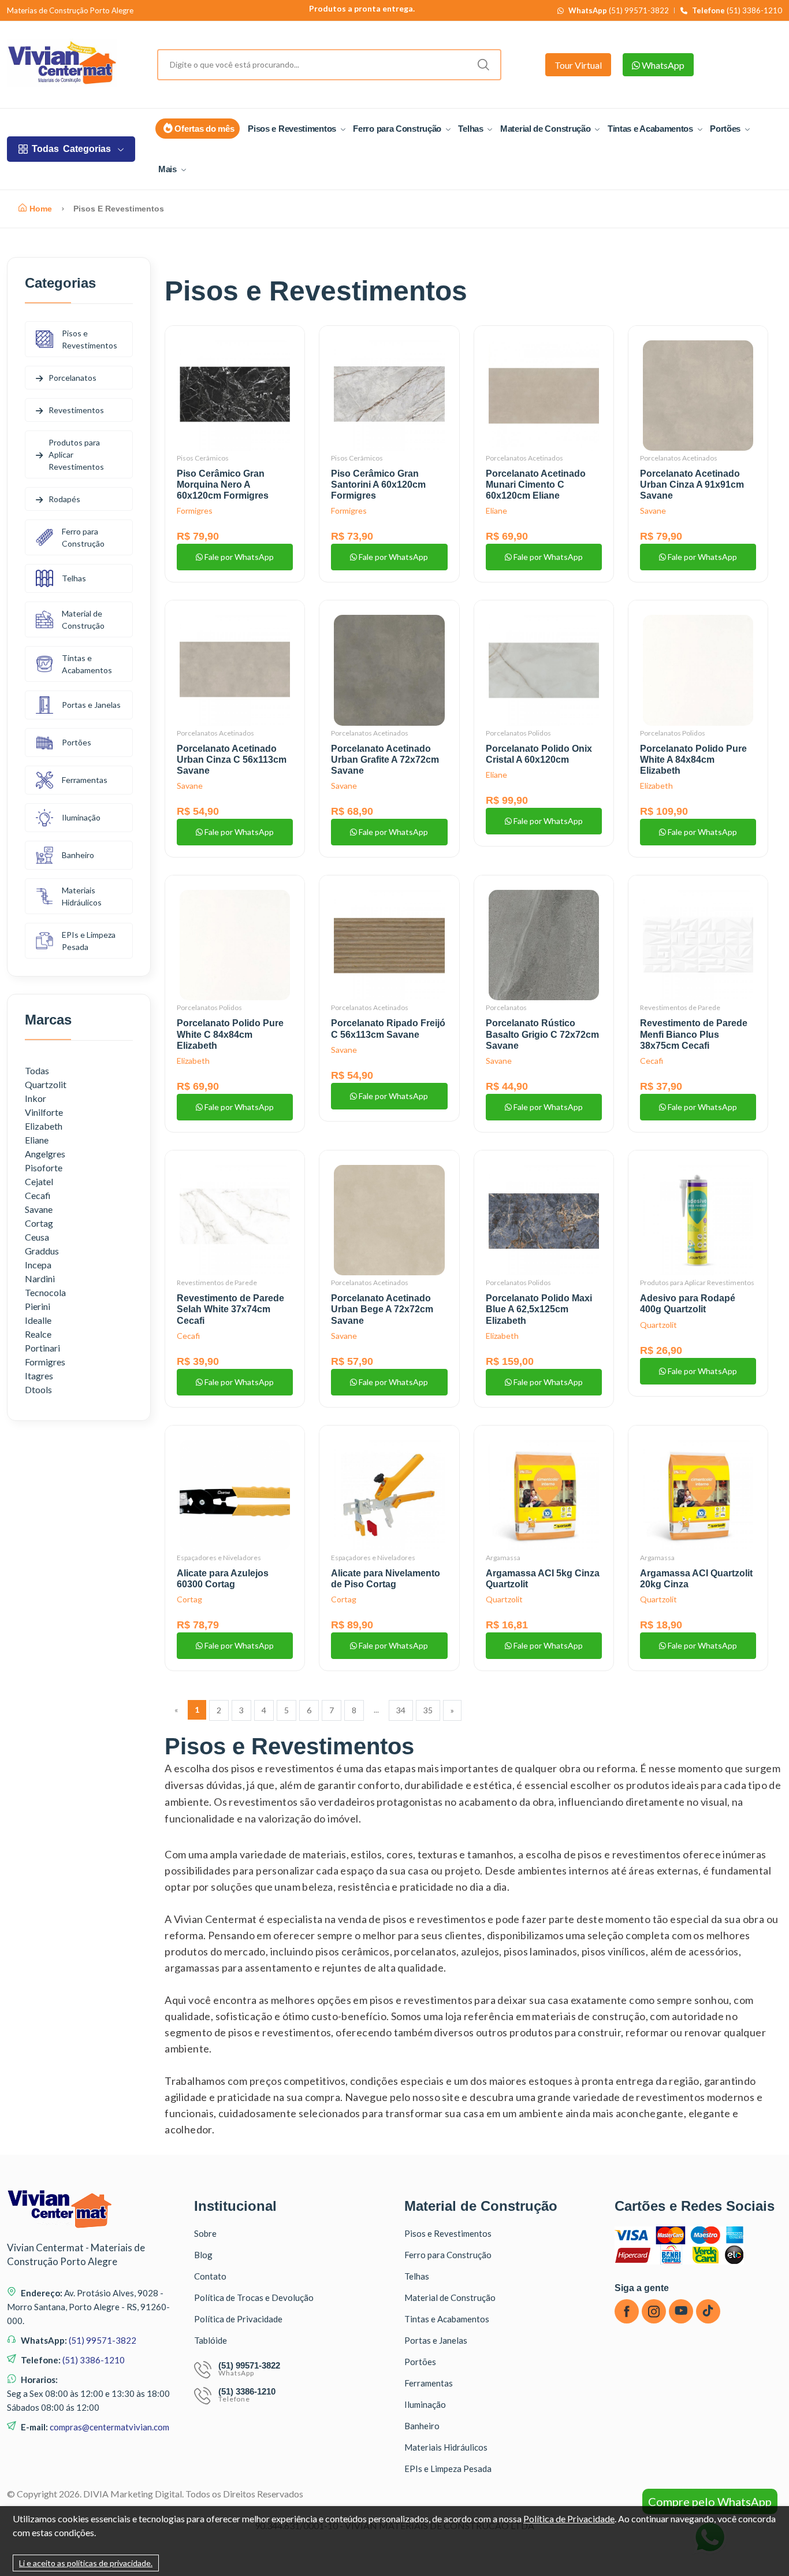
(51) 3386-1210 (737, 11)
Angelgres (45, 1154)
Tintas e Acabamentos (652, 129)
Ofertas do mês (204, 129)
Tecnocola (45, 1292)
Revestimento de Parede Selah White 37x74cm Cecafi (230, 1309)
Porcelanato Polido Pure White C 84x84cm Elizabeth (230, 1034)
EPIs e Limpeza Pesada (89, 941)
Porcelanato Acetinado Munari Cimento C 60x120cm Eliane (536, 485)
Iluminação (81, 817)
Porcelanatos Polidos (518, 733)
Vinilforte (44, 1112)
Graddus (42, 1251)
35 (428, 1710)
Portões (726, 129)
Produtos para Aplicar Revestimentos (697, 1283)
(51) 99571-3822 (619, 11)
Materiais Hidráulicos (82, 896)
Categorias (71, 149)
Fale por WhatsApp (238, 557)
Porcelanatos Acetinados (524, 458)
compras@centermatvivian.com (109, 2427)
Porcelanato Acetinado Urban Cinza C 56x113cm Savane (232, 760)
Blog (203, 2255)
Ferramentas (85, 780)
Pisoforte (44, 1168)
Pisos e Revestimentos (293, 129)
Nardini (40, 1278)
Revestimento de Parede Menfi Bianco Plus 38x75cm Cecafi (694, 1034)
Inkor (36, 1098)
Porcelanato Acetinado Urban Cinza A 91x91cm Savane (692, 485)
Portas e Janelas (91, 705)
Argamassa (503, 1558)
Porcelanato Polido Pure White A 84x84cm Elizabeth (693, 760)
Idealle (38, 1320)
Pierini (38, 1306)
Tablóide (211, 2340)
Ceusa (37, 1237)
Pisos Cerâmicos (203, 458)
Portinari (42, 1348)
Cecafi (652, 1061)
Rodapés (64, 499)
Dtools (38, 1389)
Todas (37, 1070)
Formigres (195, 511)
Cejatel (39, 1181)
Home (41, 209)
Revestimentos (76, 410)
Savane (653, 511)
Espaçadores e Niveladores (219, 1558)
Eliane (496, 511)
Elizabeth (656, 786)
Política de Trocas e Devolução (254, 2297)
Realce (38, 1334)
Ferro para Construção (398, 129)
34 (401, 1710)
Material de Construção (546, 129)
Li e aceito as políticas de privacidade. (86, 2563)
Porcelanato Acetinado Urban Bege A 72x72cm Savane (382, 1309)
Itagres (39, 1376)
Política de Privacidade (238, 2319)
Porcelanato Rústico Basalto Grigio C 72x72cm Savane (542, 1034)
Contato (210, 2276)
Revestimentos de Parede (680, 1007)
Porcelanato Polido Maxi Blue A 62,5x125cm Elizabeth (539, 1309)
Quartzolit (658, 1325)
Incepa (38, 1265)
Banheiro (78, 855)
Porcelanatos (506, 1007)
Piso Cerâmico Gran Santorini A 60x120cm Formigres (378, 485)
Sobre (205, 2233)
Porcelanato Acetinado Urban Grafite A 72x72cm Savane (385, 760)
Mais (169, 169)
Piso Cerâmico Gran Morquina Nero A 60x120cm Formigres (223, 485)
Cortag (189, 1599)
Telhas (472, 129)
